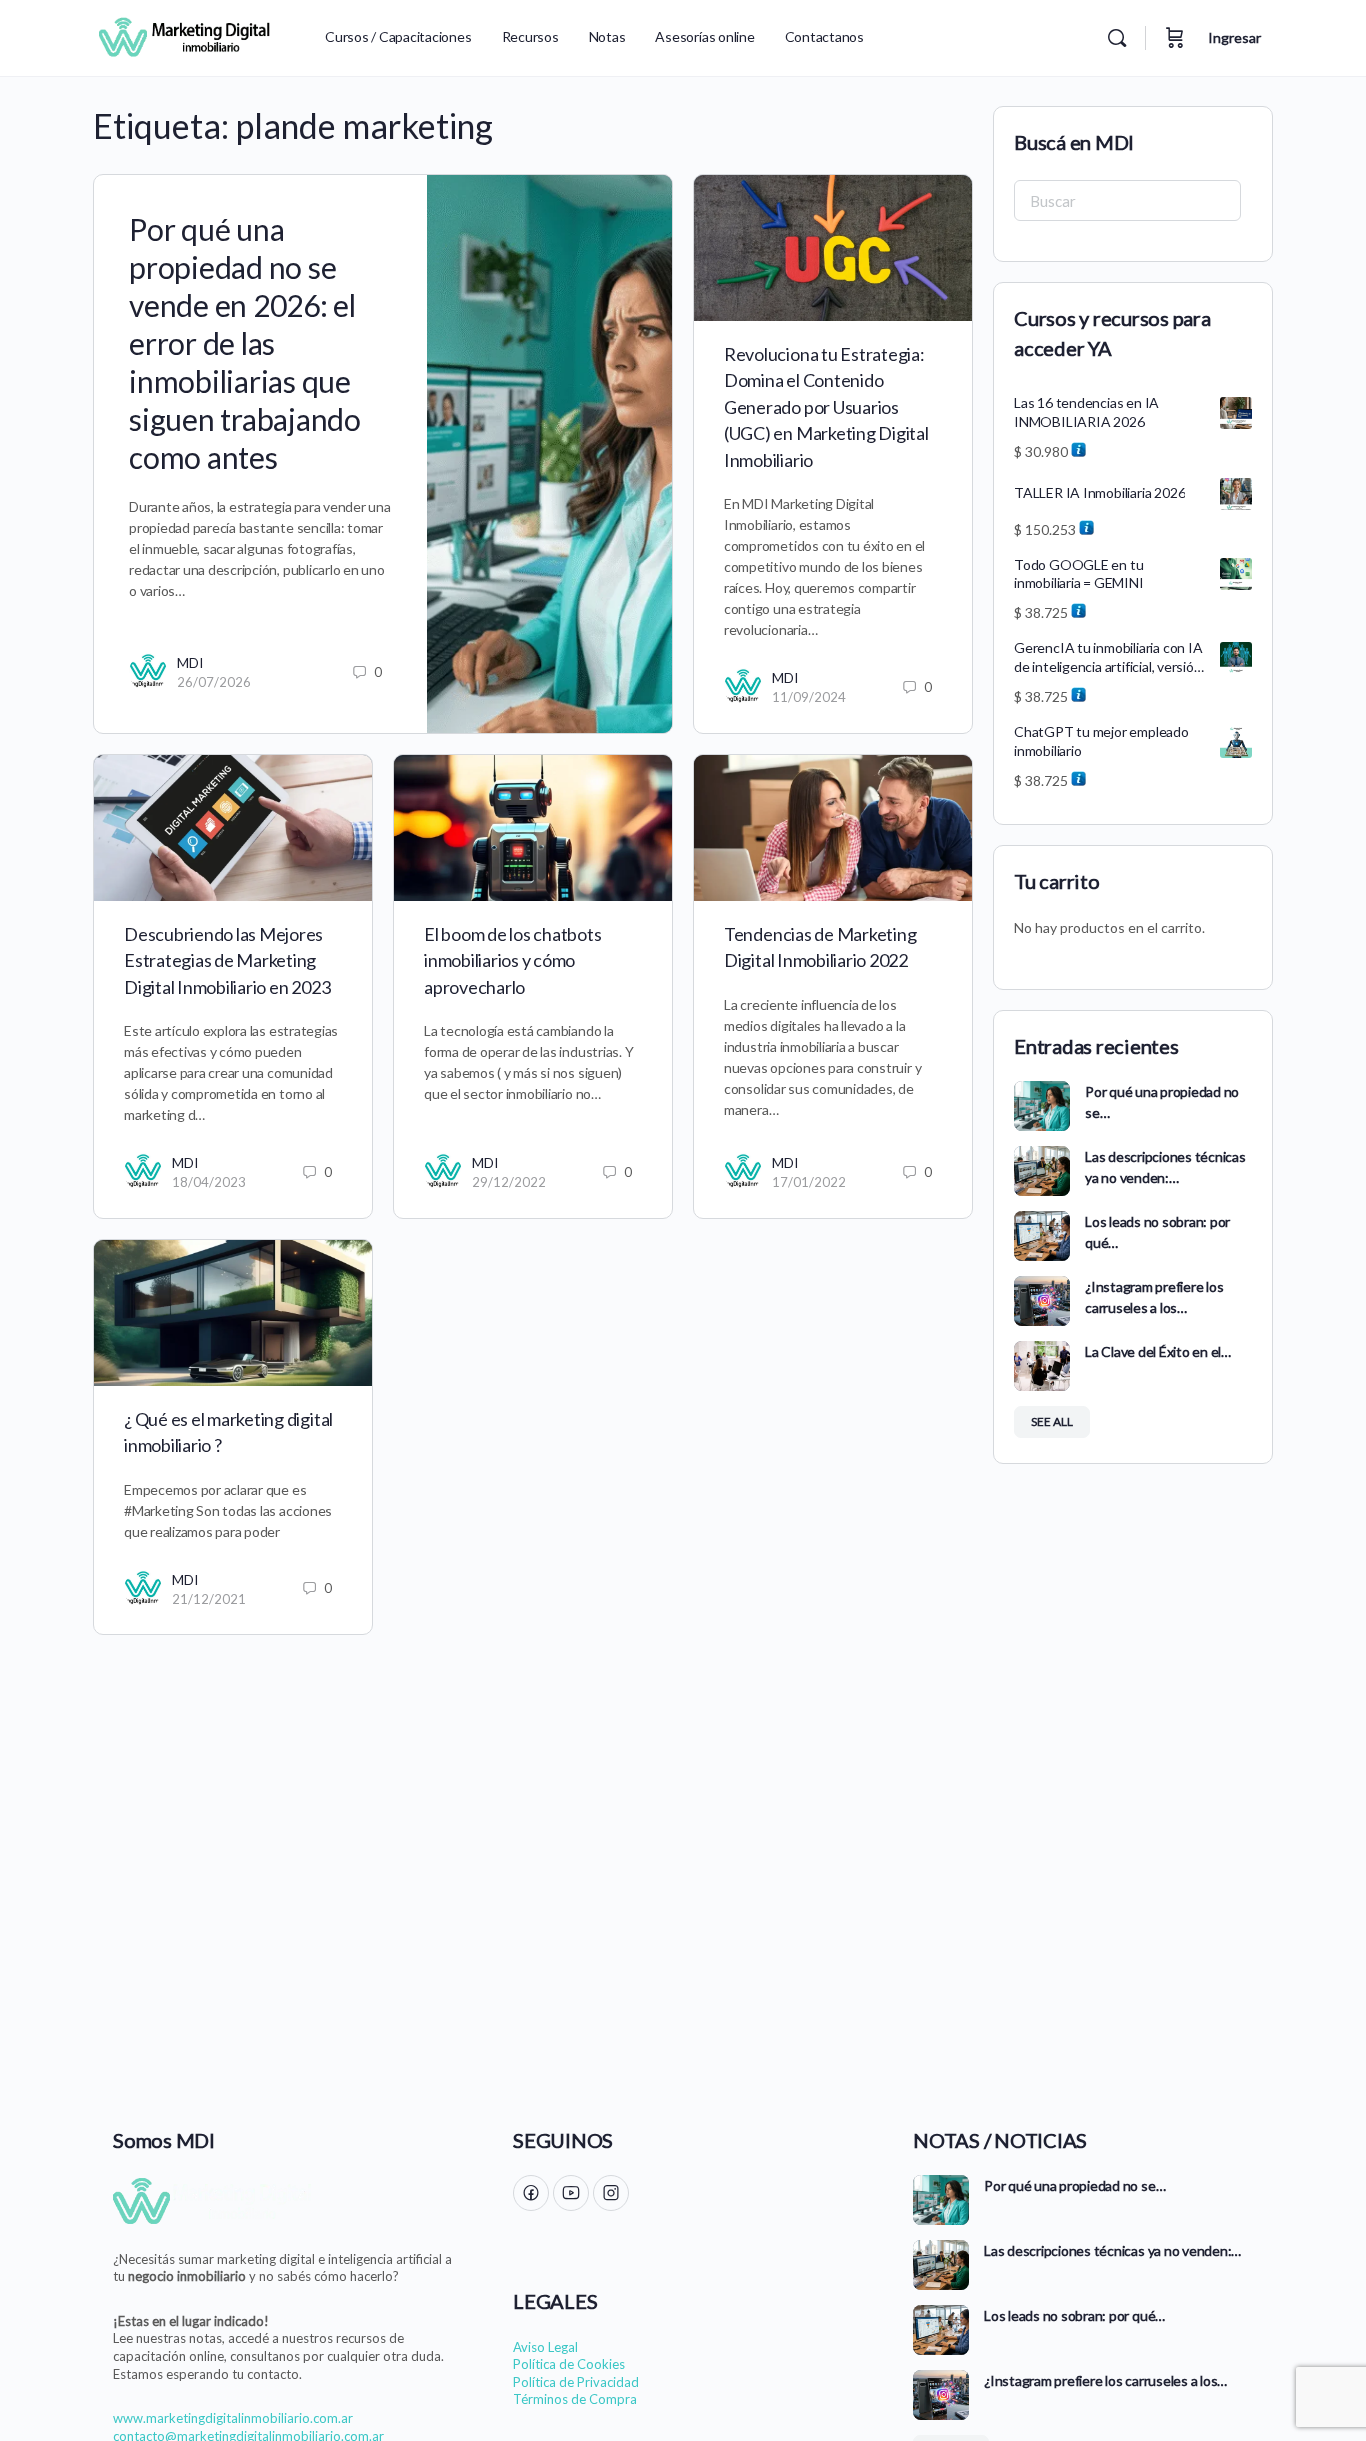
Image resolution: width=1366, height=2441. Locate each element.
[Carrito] (1175, 38)
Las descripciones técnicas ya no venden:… (1112, 2250)
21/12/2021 (209, 1599)
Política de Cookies (569, 2364)
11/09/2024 (809, 697)
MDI (190, 662)
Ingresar (1234, 37)
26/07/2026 (214, 682)
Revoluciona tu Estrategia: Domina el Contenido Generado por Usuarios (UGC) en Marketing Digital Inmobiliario (826, 407)
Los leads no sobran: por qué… (1074, 2315)
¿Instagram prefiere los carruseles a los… (1105, 2380)
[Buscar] (1117, 38)
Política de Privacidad (576, 2382)
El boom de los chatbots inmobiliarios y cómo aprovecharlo (512, 960)
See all (1052, 1421)
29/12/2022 (509, 1182)
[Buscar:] (1127, 200)
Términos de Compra (575, 2399)
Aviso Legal (545, 2347)
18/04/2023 (209, 1182)
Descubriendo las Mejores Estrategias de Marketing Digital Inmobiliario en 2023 (227, 960)
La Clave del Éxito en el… (1158, 1351)
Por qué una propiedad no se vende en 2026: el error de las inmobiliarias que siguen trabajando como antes (245, 343)
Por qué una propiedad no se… (1074, 2185)
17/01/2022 (809, 1182)
